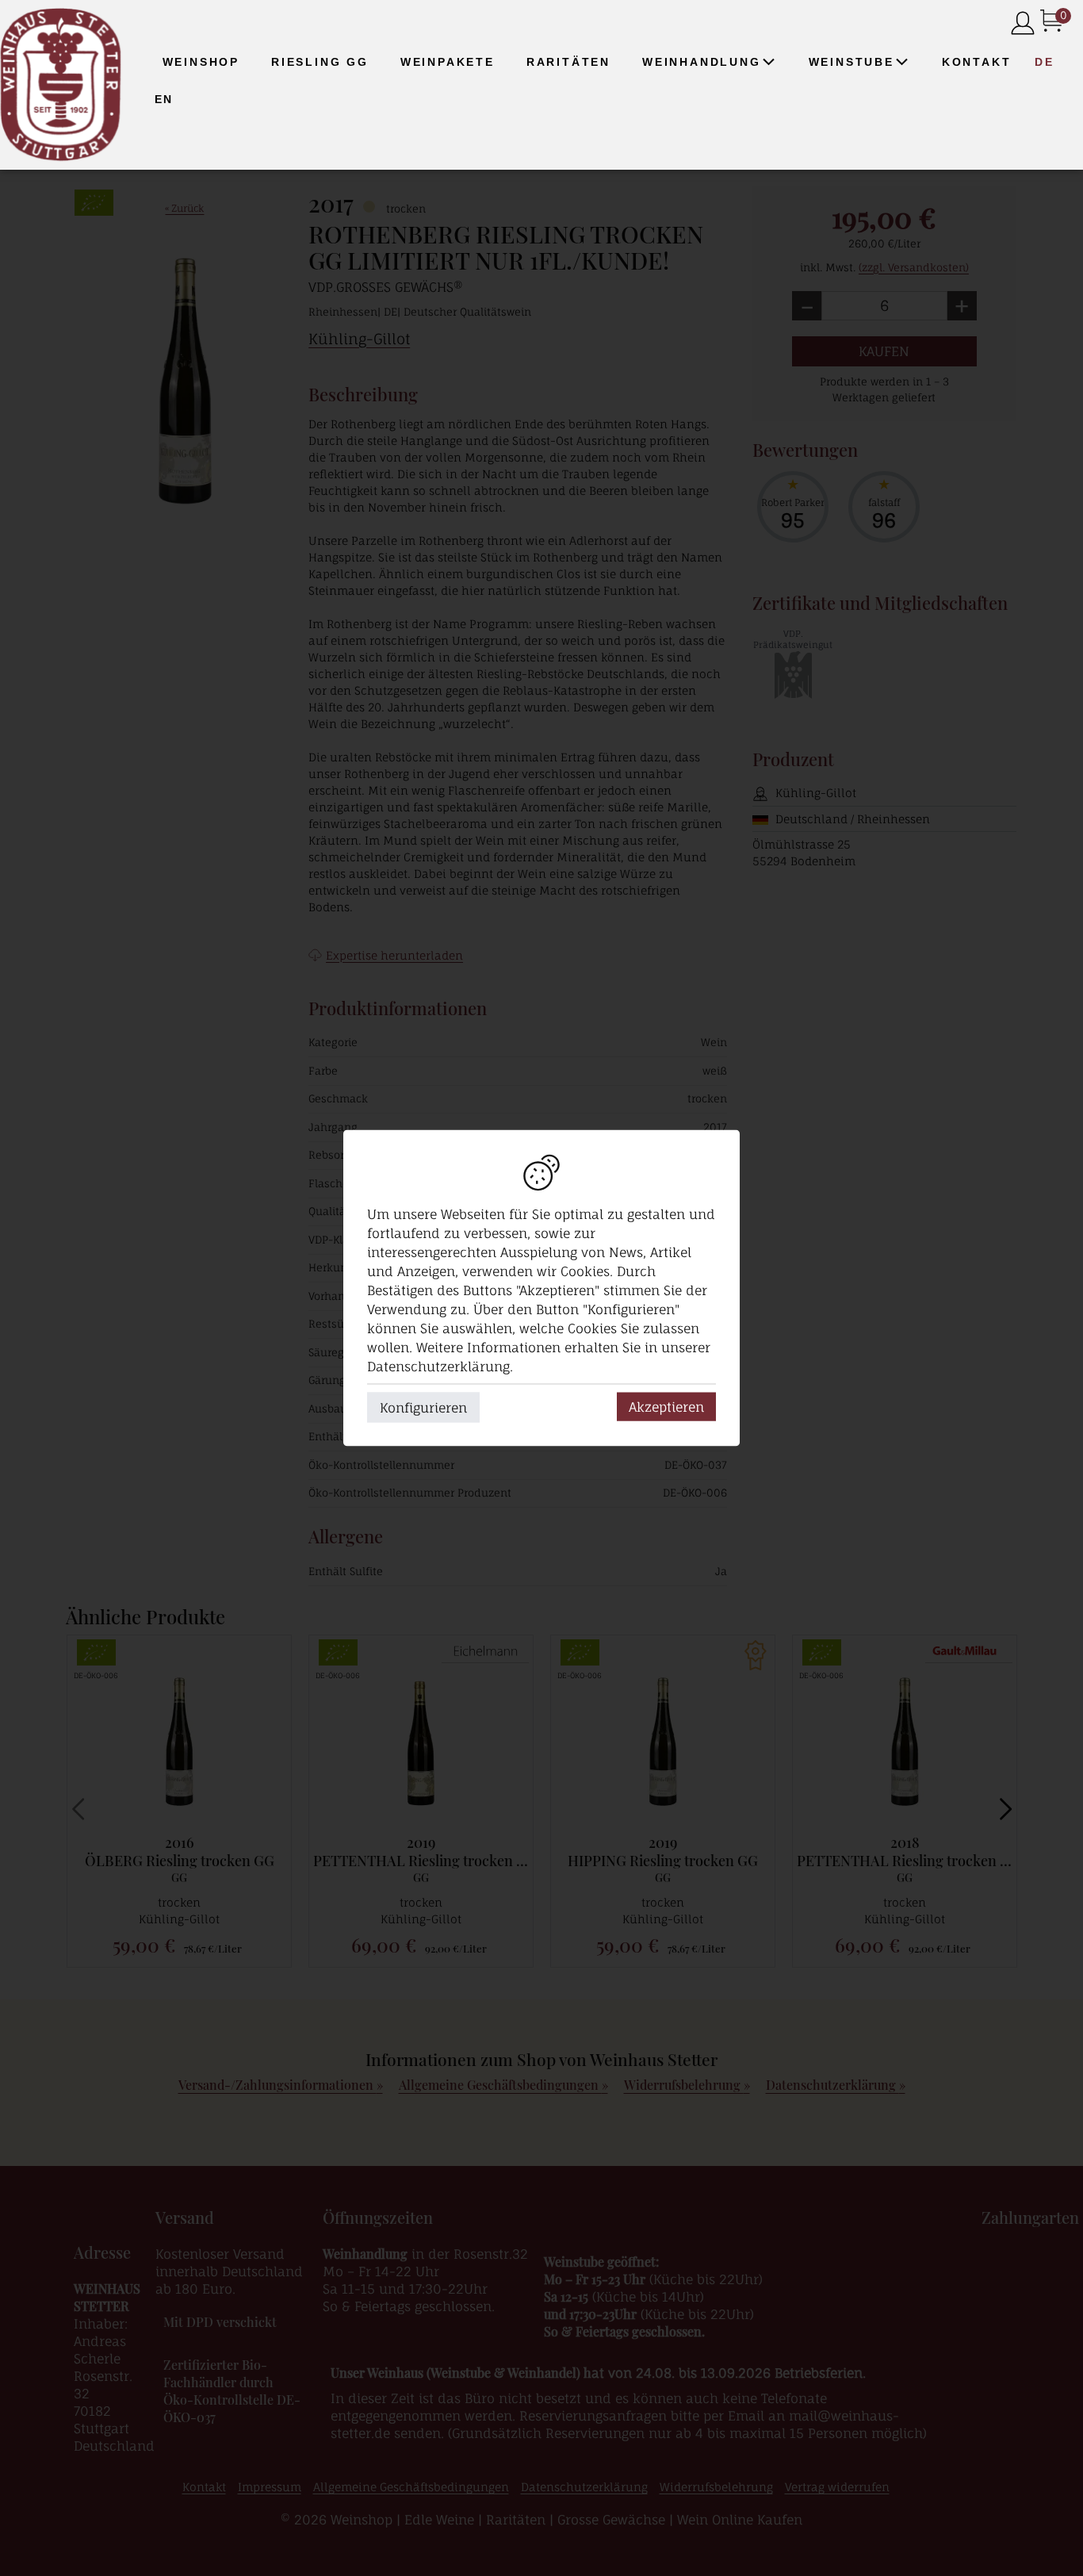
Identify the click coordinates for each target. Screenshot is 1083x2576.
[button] (769, 62)
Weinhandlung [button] (702, 62)
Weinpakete (448, 62)
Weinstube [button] (851, 62)
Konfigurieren (423, 1408)
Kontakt (977, 62)
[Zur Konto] (1023, 24)
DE (1045, 62)
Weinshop (201, 62)
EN (165, 99)
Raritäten (568, 62)
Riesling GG (320, 62)
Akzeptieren (666, 1407)
